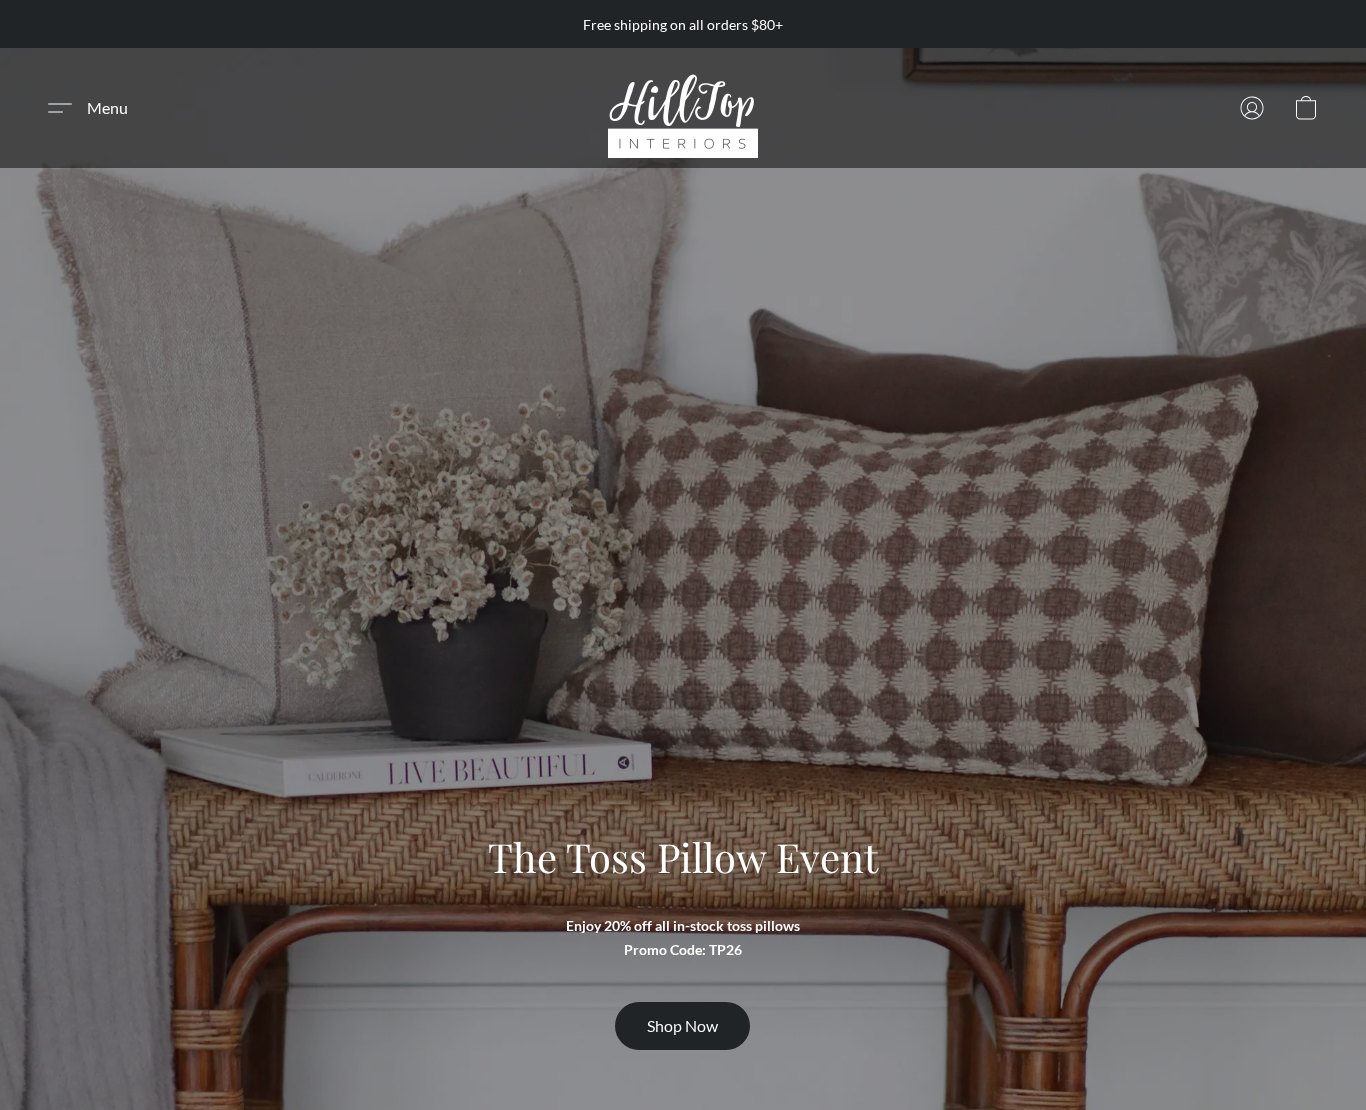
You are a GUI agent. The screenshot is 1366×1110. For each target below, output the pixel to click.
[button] (683, 108)
